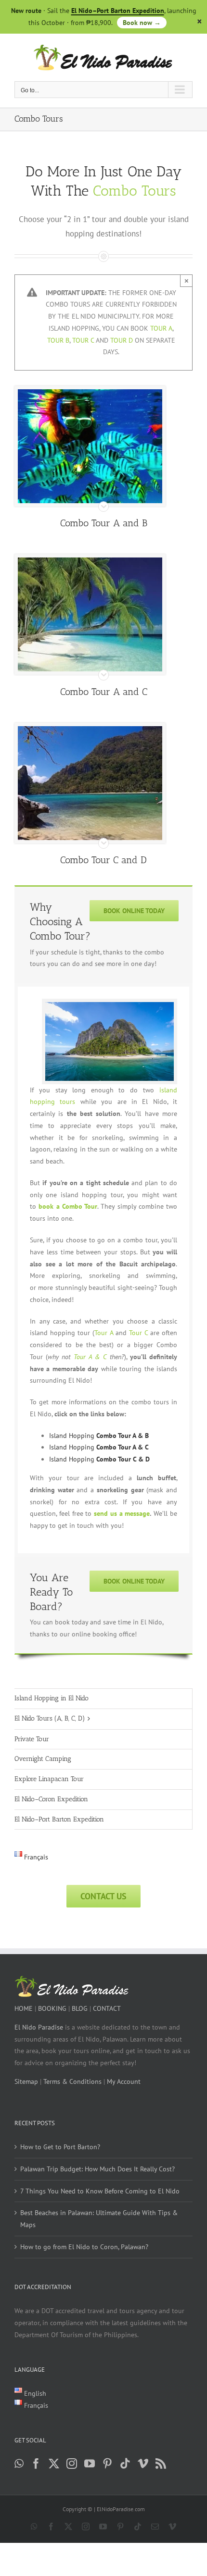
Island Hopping (99, 1436)
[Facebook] (36, 2464)
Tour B (58, 340)
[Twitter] (54, 2464)
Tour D (122, 340)
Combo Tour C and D (103, 860)
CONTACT (107, 2008)
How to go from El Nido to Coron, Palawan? (84, 2247)
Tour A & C (90, 1357)
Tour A (161, 328)
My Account (124, 2081)
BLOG (80, 2008)
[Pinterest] (107, 2464)
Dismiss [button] (200, 22)
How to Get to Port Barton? (60, 2147)
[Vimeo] (143, 2464)
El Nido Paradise (39, 2027)
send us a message (122, 1513)
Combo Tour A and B (104, 523)
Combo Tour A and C (104, 692)
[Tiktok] (125, 2464)
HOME (24, 2008)
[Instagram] (72, 2464)
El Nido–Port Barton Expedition (118, 11)
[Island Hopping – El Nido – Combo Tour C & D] (90, 730)
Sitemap (26, 2081)
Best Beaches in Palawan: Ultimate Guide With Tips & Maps (99, 2219)
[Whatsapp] (19, 2464)
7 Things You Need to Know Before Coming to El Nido (100, 2191)
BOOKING (52, 2008)
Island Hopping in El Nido (52, 1698)
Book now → (142, 23)
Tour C (83, 340)
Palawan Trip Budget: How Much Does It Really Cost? (97, 2169)
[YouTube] (90, 2464)
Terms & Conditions (72, 2081)
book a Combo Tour (68, 1206)
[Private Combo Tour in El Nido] (90, 393)
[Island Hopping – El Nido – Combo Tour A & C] (90, 561)
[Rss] (161, 2464)
